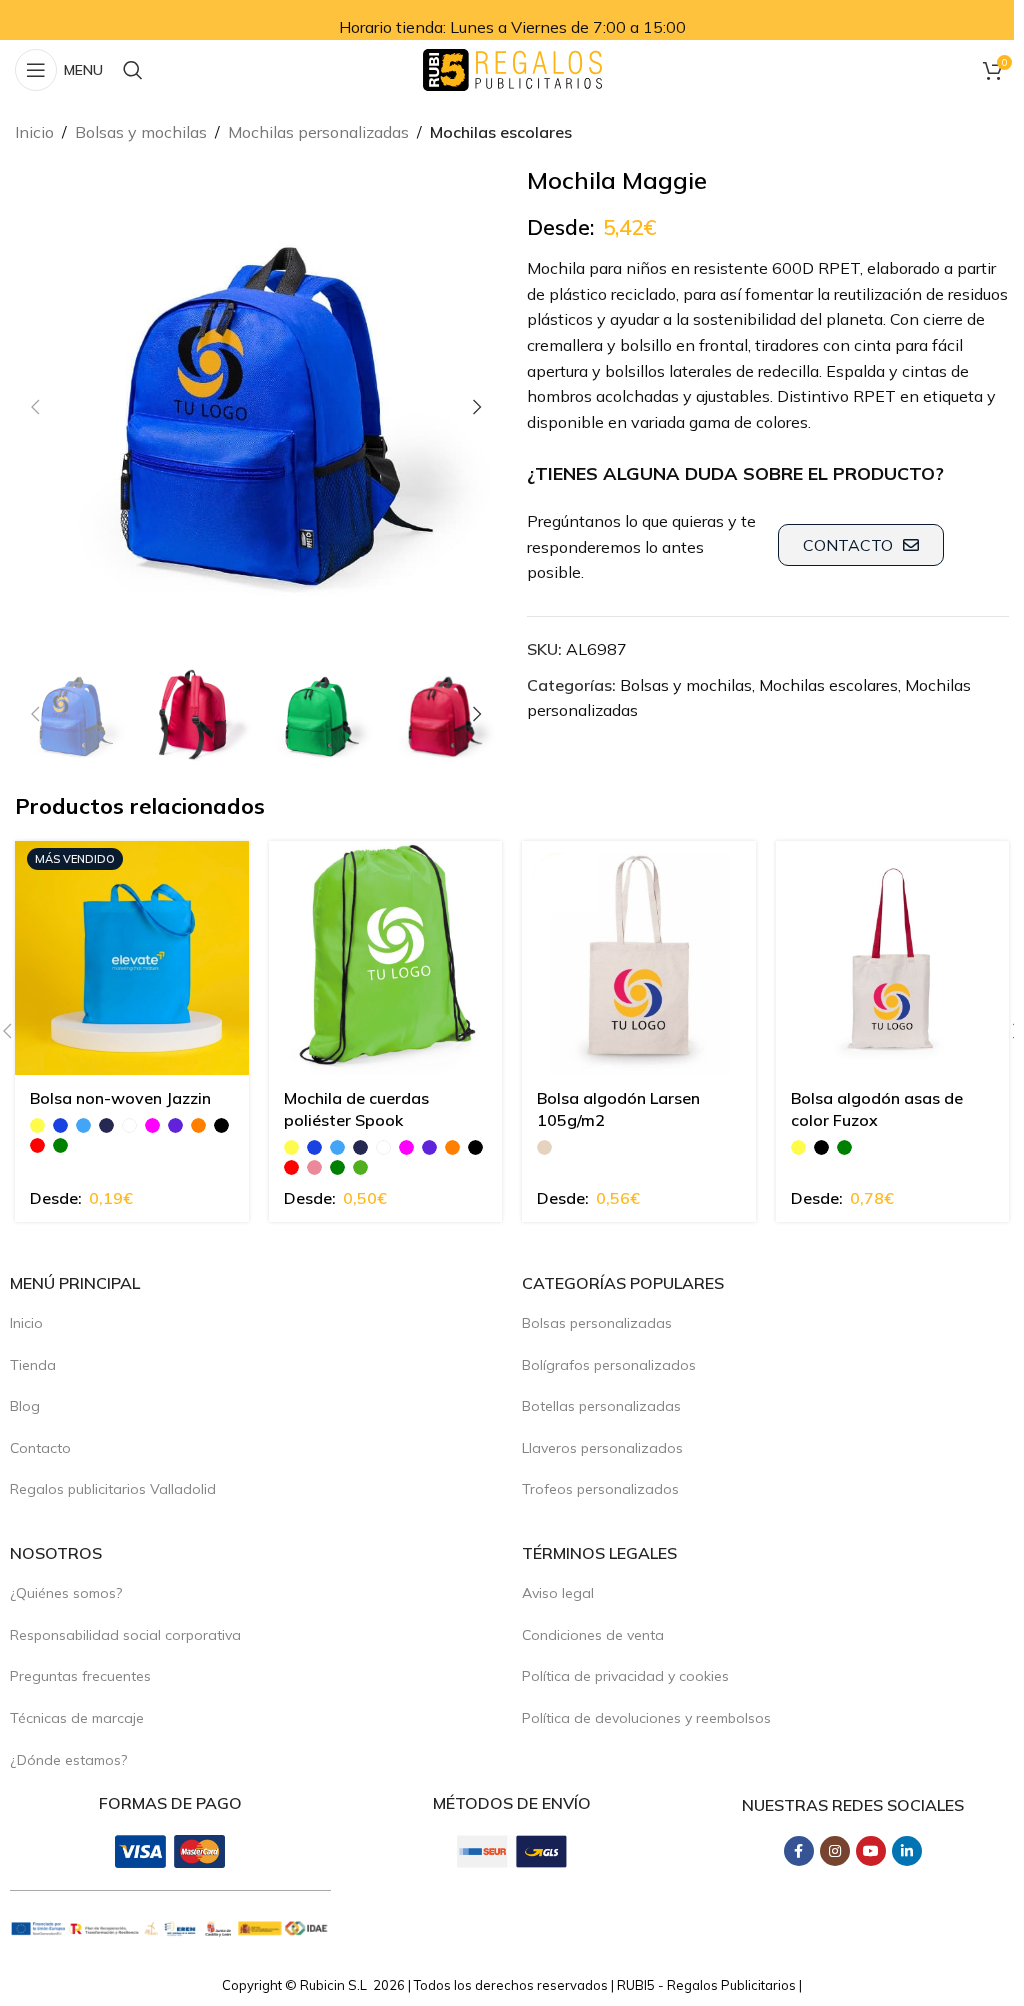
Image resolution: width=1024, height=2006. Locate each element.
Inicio (34, 132)
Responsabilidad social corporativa (125, 1635)
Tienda (33, 1365)
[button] (35, 407)
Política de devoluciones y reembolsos (646, 1718)
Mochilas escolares (501, 132)
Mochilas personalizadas (318, 132)
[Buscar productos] (133, 70)
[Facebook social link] (799, 1851)
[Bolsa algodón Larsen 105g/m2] (639, 958)
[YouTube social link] (871, 1851)
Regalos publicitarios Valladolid (113, 1489)
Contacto (40, 1448)
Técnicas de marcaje (77, 1718)
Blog (25, 1406)
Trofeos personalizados (600, 1489)
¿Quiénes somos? (66, 1593)
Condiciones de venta (593, 1635)
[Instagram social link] (835, 1851)
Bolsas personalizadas (597, 1323)
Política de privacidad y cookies (625, 1676)
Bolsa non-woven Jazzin (120, 1098)
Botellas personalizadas (601, 1406)
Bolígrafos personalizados (609, 1365)
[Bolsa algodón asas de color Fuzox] (893, 958)
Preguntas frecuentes (80, 1676)
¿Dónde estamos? (68, 1760)
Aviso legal (558, 1593)
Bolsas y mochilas (141, 132)
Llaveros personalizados (602, 1448)
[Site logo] (512, 68)
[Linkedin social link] (907, 1851)
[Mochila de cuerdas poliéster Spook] (386, 958)
